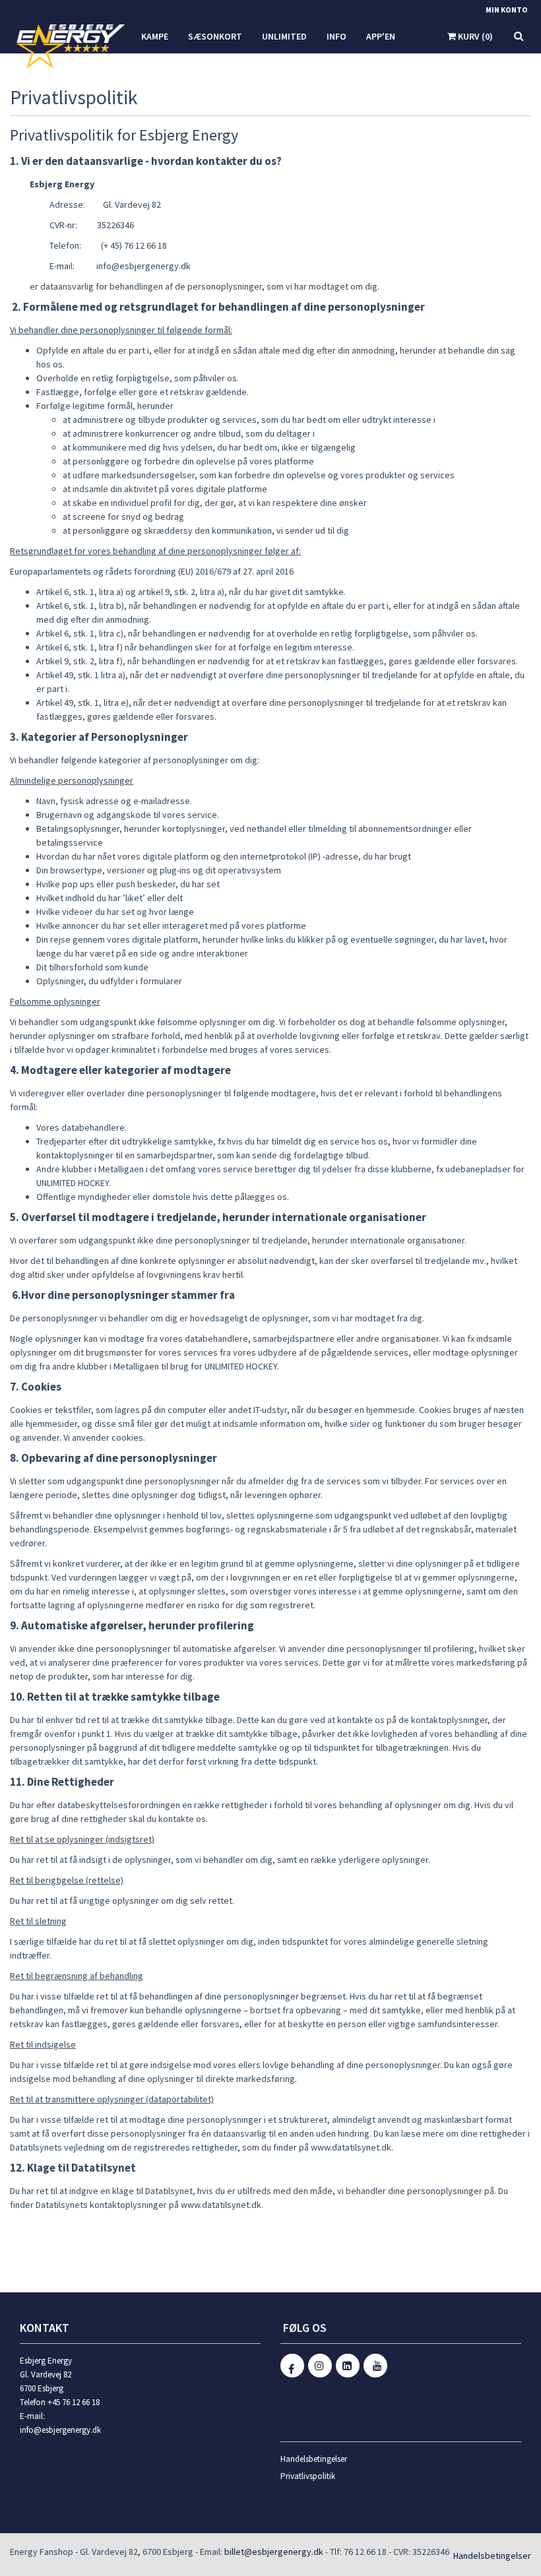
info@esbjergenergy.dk (60, 2430)
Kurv (474, 36)
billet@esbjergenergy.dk (274, 2552)
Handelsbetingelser (314, 2459)
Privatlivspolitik (308, 2476)
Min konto (507, 10)
